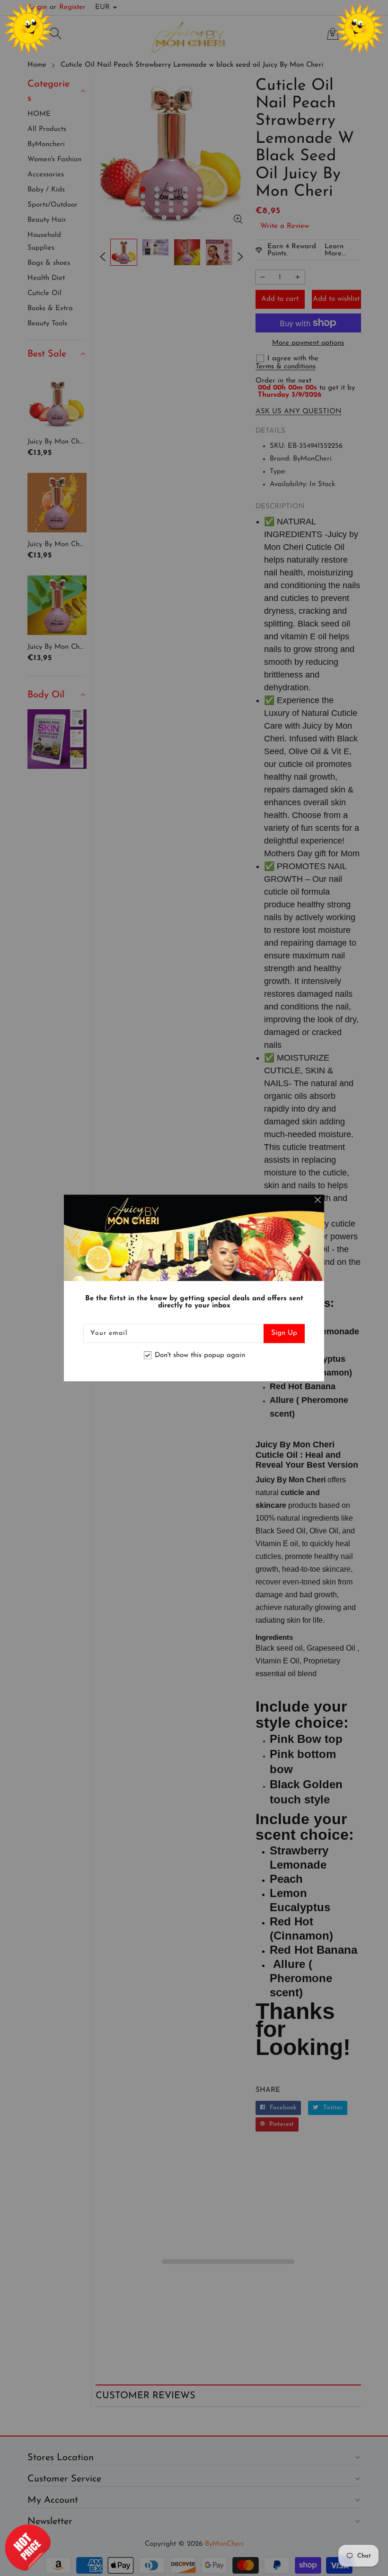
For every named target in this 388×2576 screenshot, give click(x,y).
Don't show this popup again (200, 1355)
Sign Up (284, 1334)
